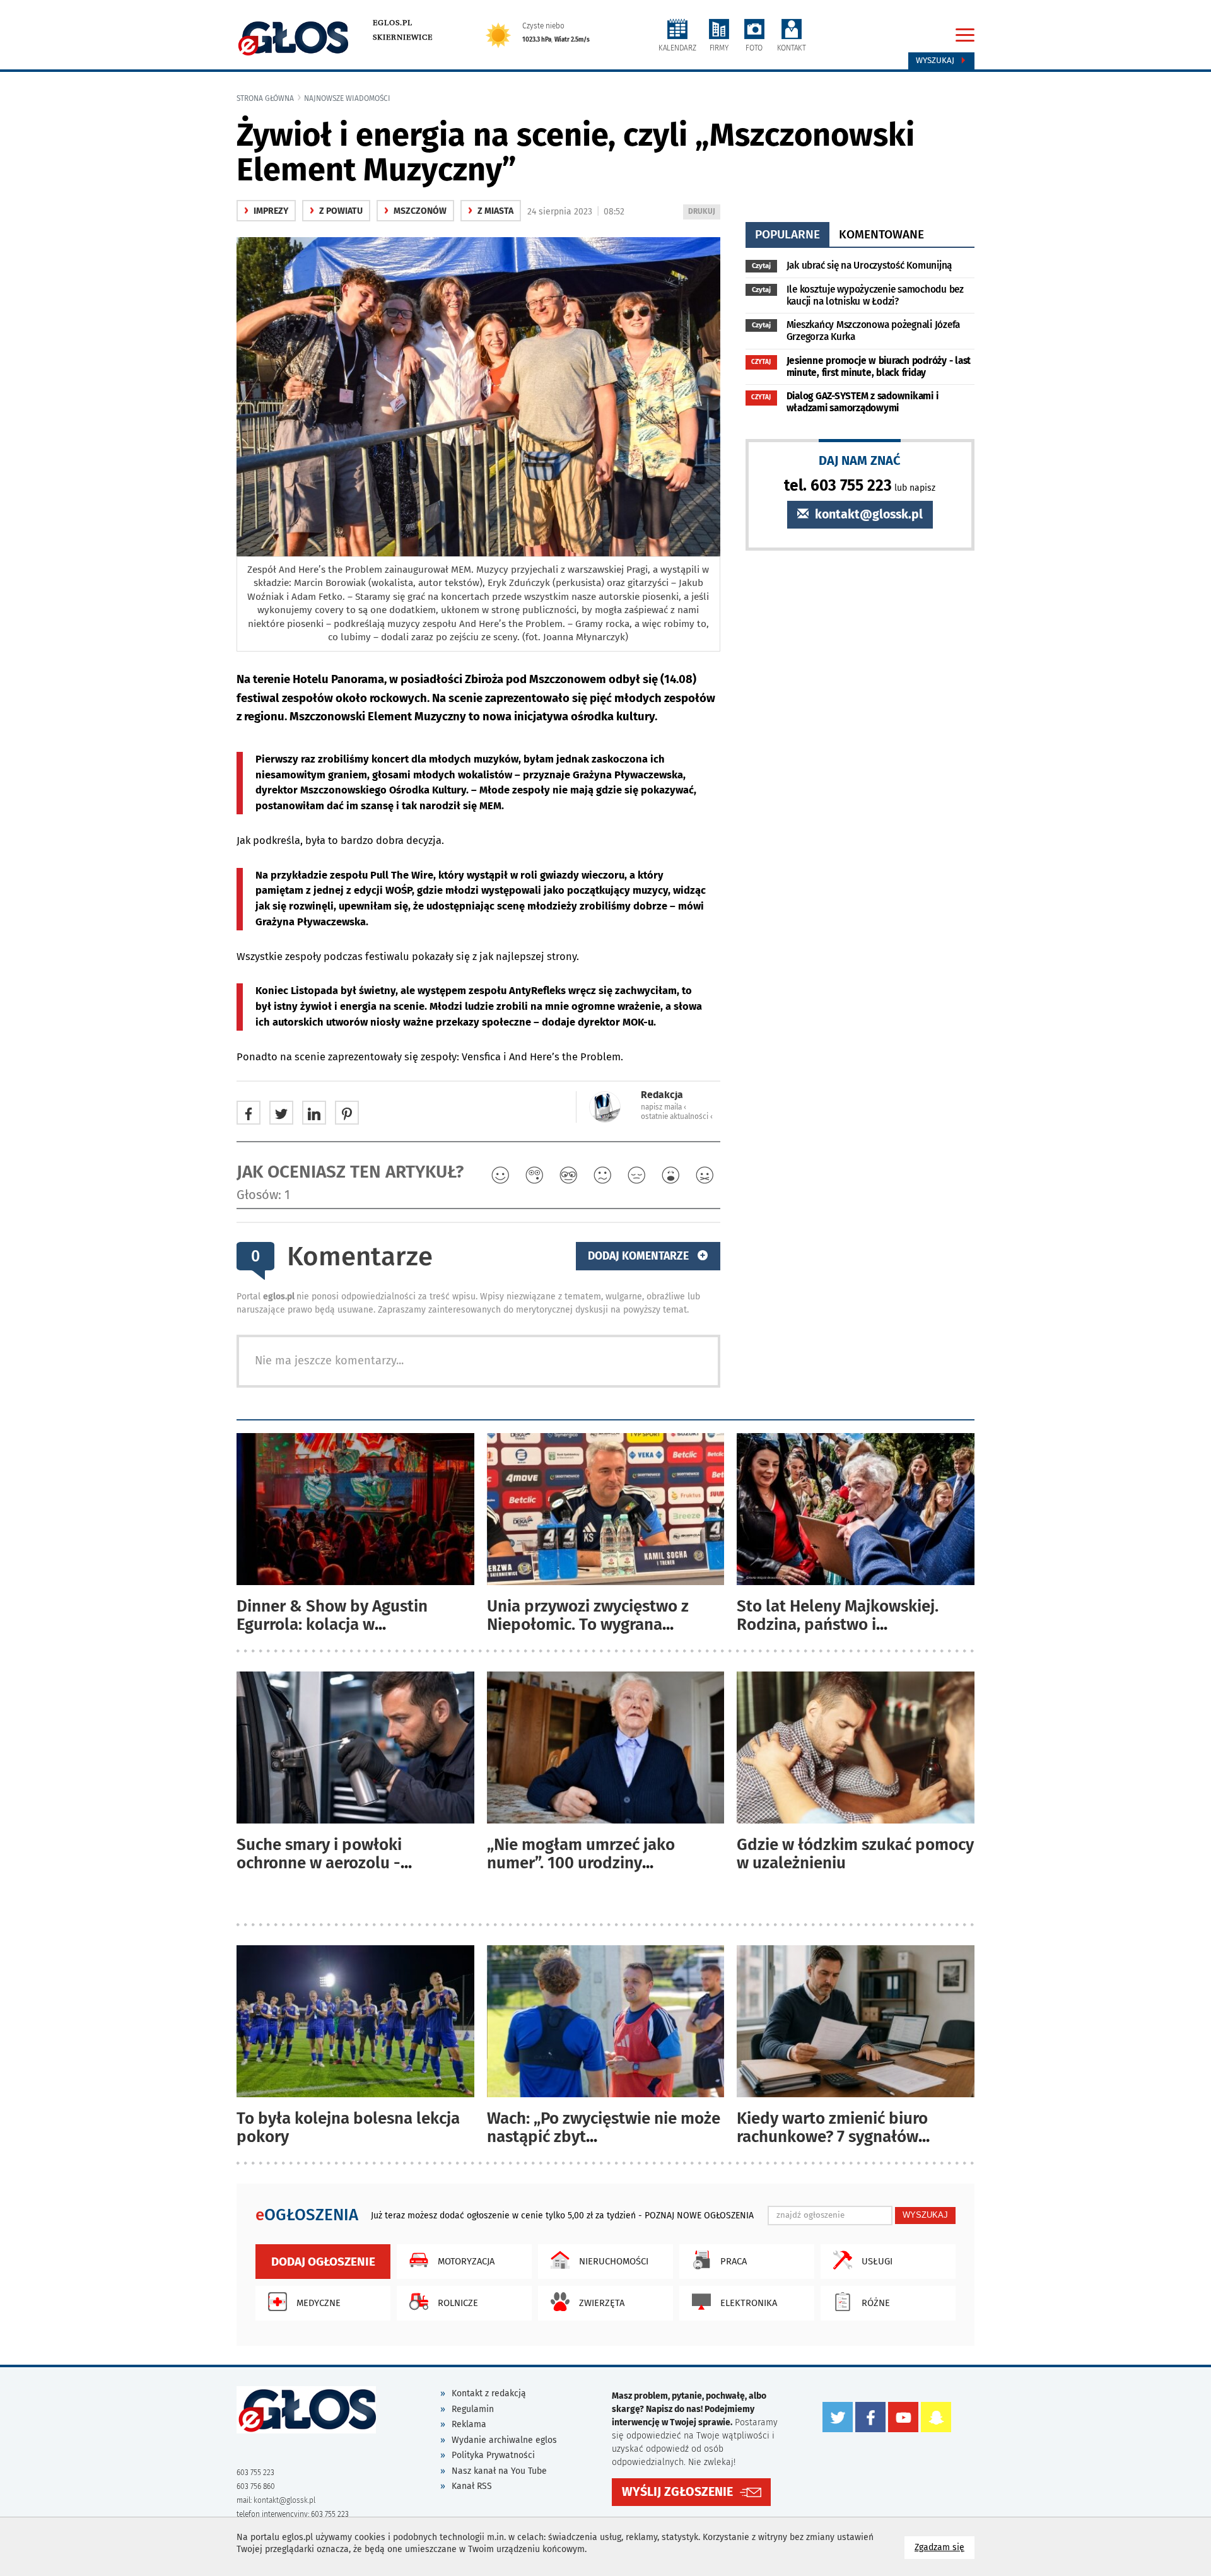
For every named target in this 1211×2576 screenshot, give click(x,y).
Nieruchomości (614, 2261)
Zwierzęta (602, 2303)
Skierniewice (403, 37)
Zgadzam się (945, 2547)
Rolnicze (458, 2303)
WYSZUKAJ (925, 2215)
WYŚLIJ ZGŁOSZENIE (677, 2492)
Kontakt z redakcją (489, 2393)
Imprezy (266, 211)
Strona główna (265, 98)
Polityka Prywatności (493, 2455)
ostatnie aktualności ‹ (677, 1116)
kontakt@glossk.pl (867, 514)
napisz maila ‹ (664, 1107)
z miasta (491, 211)
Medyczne (319, 2303)
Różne (876, 2303)
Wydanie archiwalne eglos (504, 2440)
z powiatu (336, 211)
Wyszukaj (936, 61)
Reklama (469, 2424)
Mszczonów (415, 211)
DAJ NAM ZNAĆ (860, 460)
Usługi (877, 2261)
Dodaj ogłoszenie (323, 2262)
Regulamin (473, 2409)
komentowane (881, 234)
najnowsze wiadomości (347, 98)
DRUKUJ (704, 213)
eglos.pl (393, 23)
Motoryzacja (466, 2261)
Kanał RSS (472, 2486)
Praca (734, 2261)
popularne (787, 234)
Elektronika (749, 2303)
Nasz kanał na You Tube (499, 2471)
